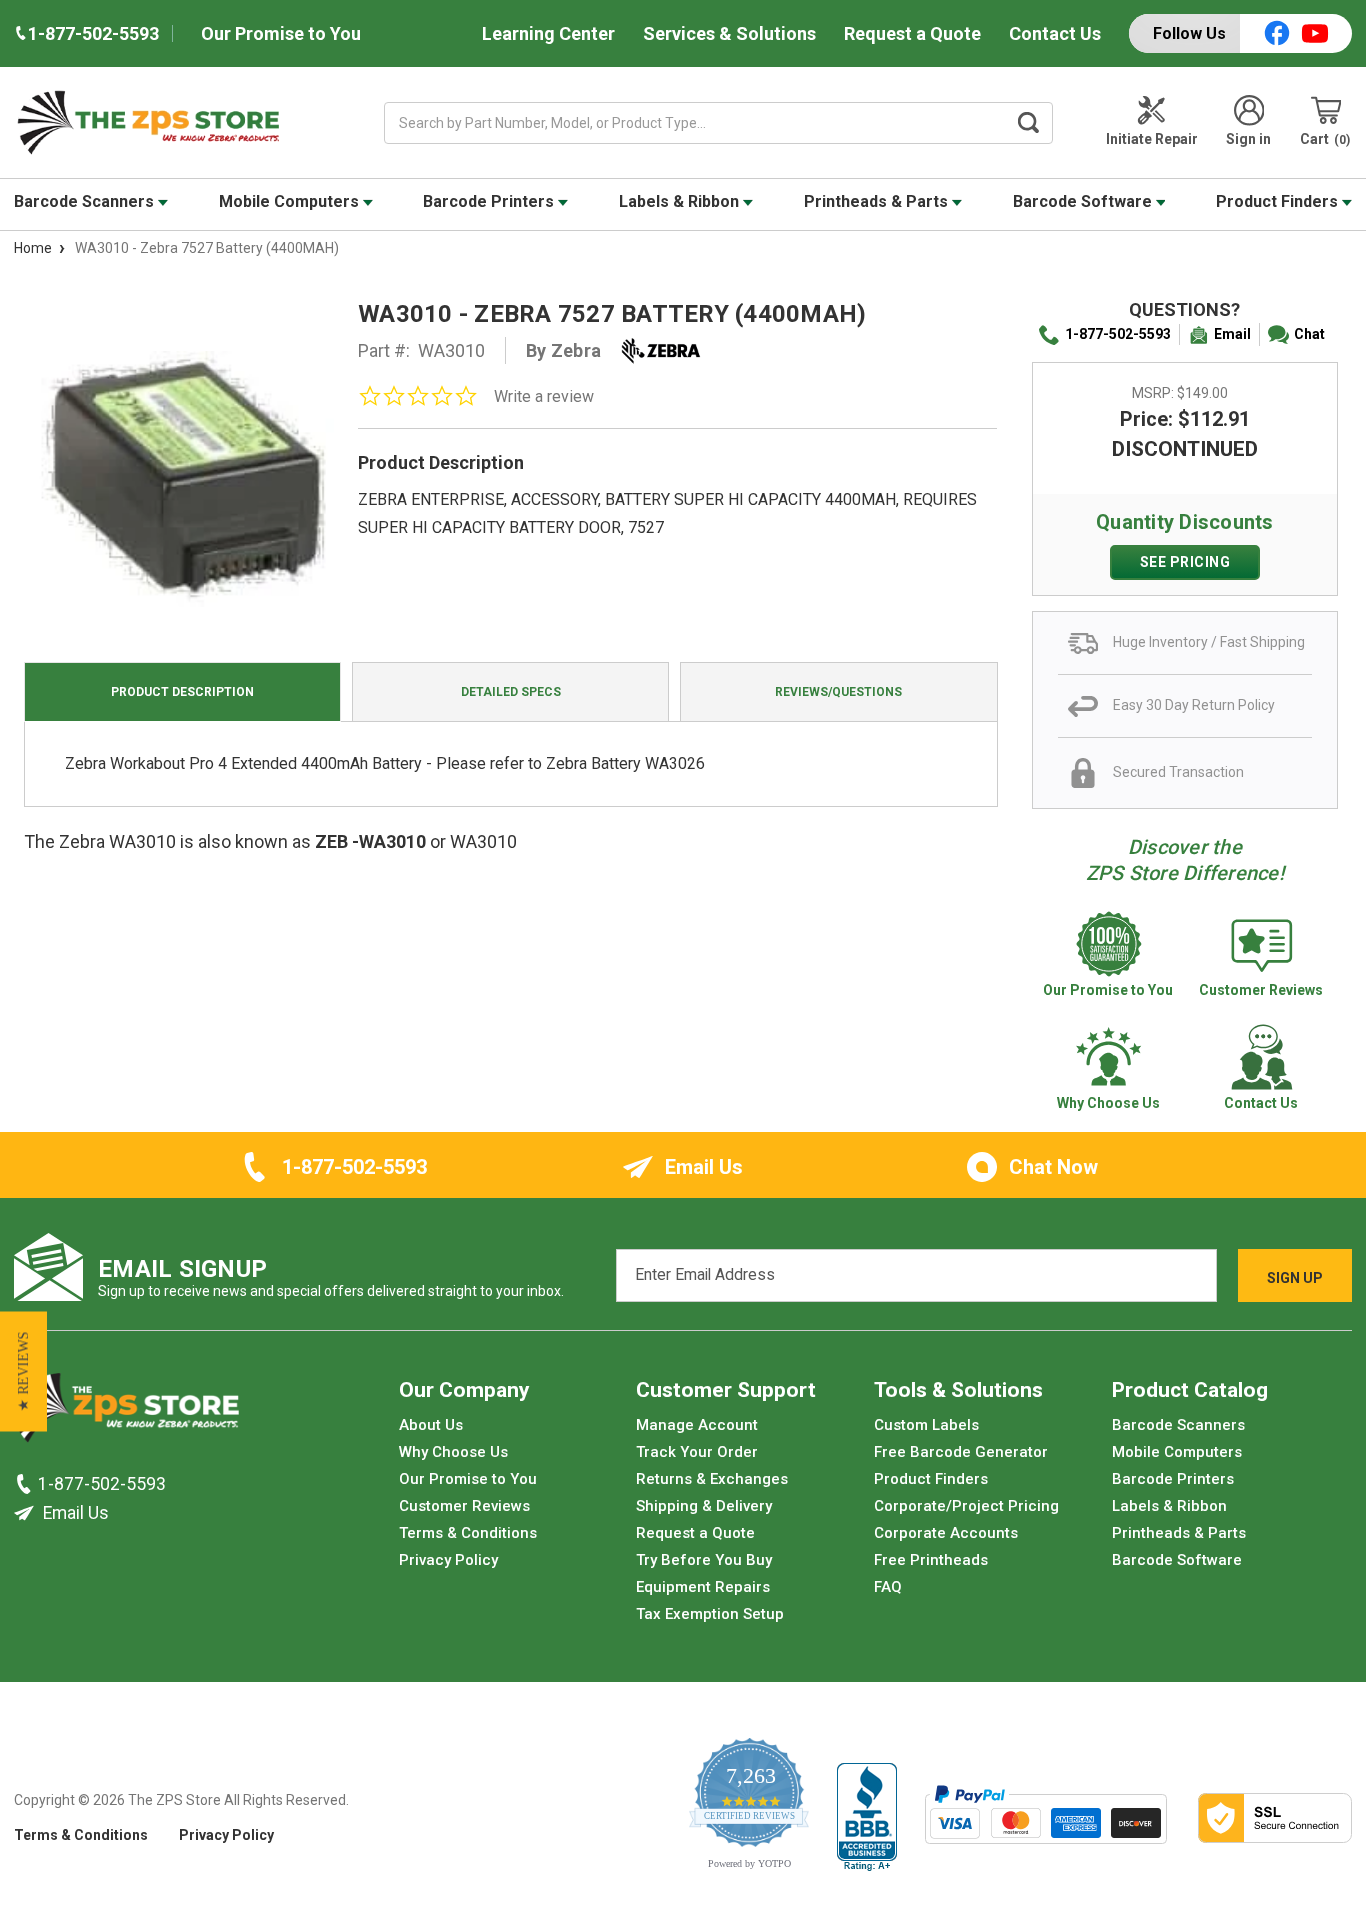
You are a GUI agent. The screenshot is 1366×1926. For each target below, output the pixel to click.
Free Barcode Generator (961, 1452)
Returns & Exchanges (712, 1479)
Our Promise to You (281, 33)
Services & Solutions (729, 33)
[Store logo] (126, 1413)
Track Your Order (697, 1452)
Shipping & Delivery (704, 1506)
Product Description (182, 692)
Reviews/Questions (838, 692)
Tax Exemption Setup (710, 1614)
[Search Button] (1028, 123)
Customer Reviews (464, 1506)
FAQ (888, 1587)
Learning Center (548, 33)
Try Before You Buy (704, 1560)
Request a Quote (912, 33)
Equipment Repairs (703, 1587)
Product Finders (1279, 201)
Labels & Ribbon (681, 201)
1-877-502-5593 (1118, 334)
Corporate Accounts (946, 1533)
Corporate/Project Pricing (966, 1506)
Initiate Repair (1152, 139)
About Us (431, 1425)
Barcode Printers (490, 201)
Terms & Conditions (468, 1533)
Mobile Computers (291, 201)
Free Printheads (931, 1560)
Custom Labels (926, 1425)
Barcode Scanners (86, 201)
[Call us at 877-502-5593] (26, 1484)
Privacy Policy (448, 1560)
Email (1232, 334)
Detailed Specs (511, 692)
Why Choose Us (453, 1452)
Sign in (1248, 139)
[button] (23, 1372)
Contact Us (1055, 33)
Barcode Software (1084, 201)
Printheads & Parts (878, 201)
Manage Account (697, 1425)
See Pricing (1185, 562)
